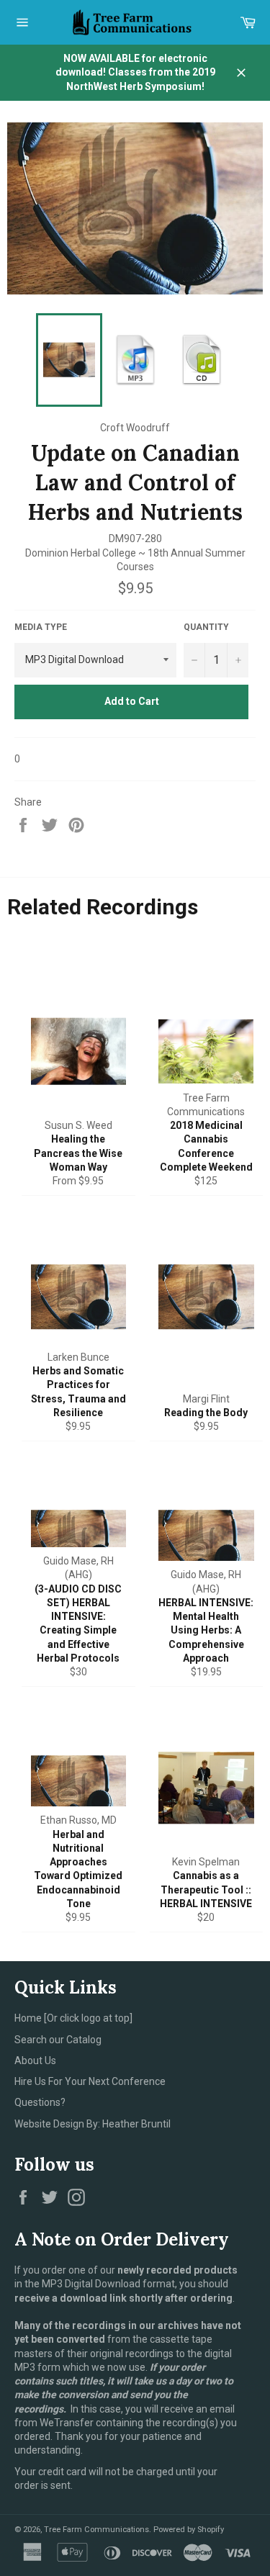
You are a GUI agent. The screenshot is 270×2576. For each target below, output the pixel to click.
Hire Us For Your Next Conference (90, 2081)
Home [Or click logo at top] (73, 2018)
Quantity (206, 627)
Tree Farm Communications (96, 2530)
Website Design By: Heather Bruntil (93, 2124)
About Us (35, 2061)
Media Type (41, 627)
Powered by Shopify (189, 2530)
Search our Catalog (58, 2040)
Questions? (40, 2102)
